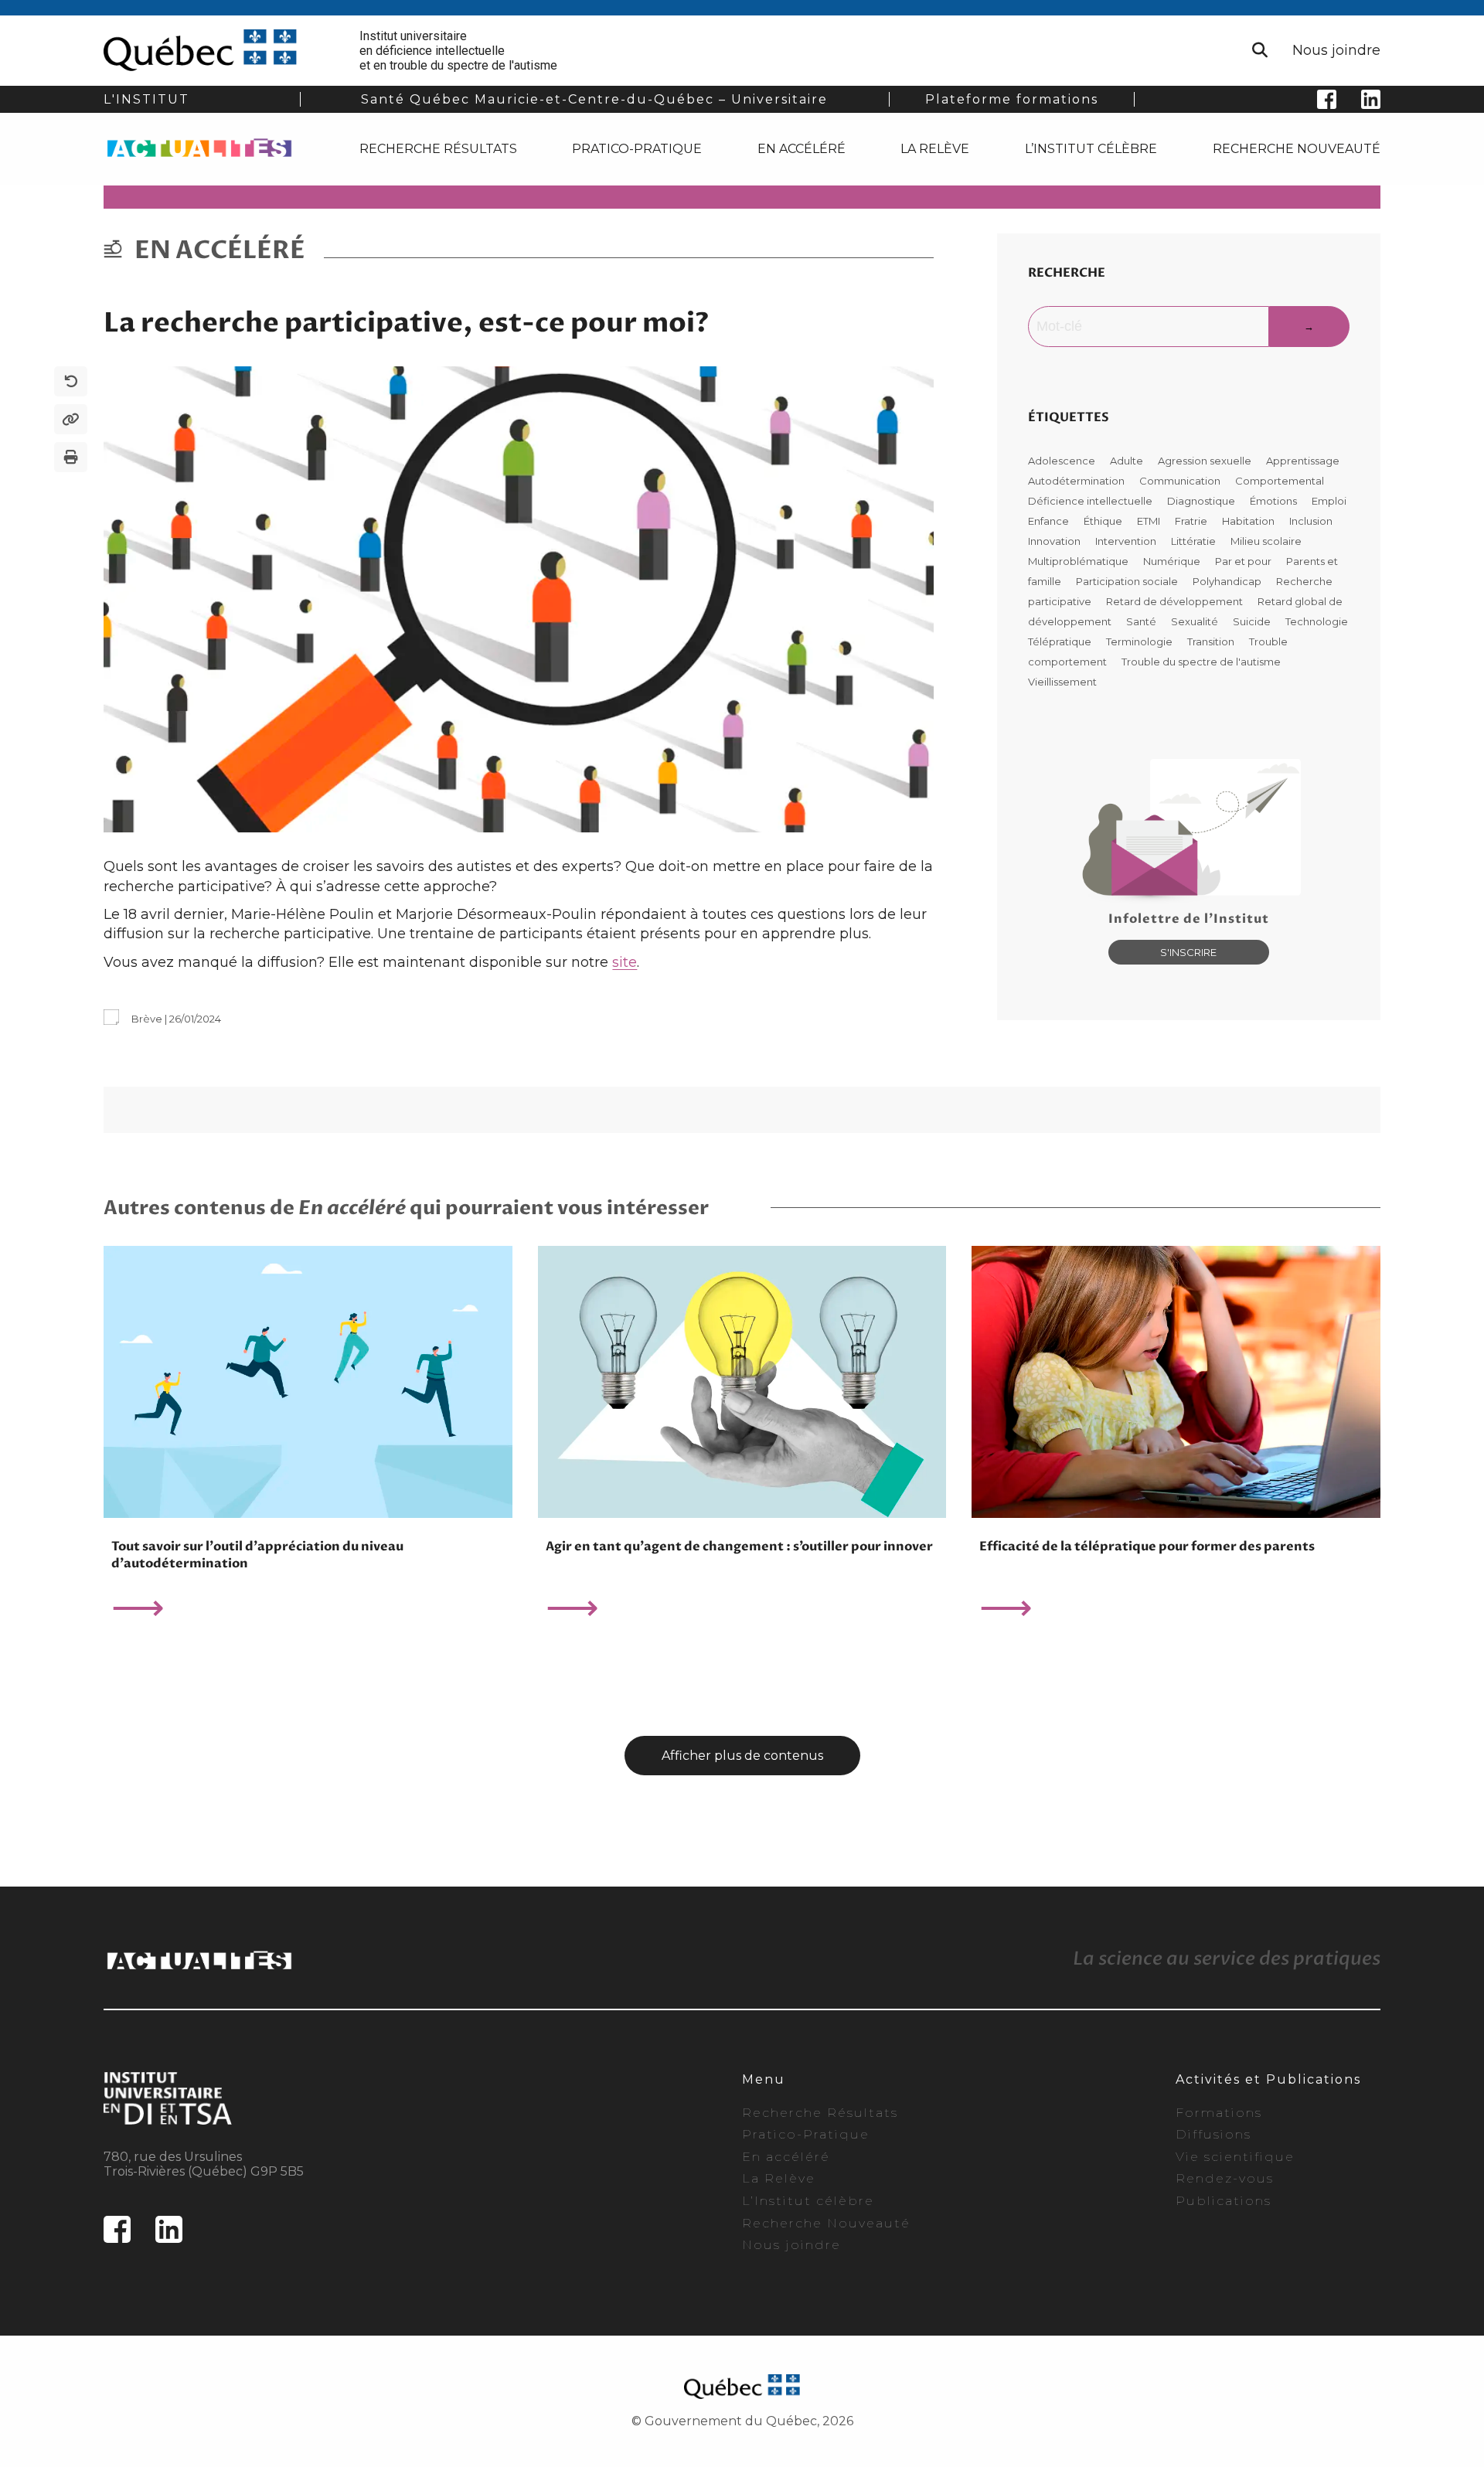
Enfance (1050, 521)
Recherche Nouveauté (1297, 149)
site (625, 962)
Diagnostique (1202, 501)
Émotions (1275, 501)
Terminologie (1140, 641)
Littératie (1195, 541)
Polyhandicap (1228, 581)
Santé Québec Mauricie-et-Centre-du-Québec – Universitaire (594, 99)
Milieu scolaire (1266, 541)
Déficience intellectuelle (1091, 501)
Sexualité (1196, 621)
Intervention (1127, 541)
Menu (764, 2079)
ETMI (1150, 521)
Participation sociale (1128, 581)
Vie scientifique (1235, 2157)
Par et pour (1244, 561)
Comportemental (1280, 481)
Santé (1142, 621)
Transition (1212, 641)
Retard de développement (1176, 601)
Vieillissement (1062, 682)
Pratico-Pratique (637, 149)
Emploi (1329, 501)
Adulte (1128, 461)
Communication (1181, 481)
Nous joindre (1336, 50)
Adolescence (1063, 461)
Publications (1224, 2201)
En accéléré (802, 149)
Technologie (1317, 621)
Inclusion (1311, 521)
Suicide (1253, 621)
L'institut (146, 99)
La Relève (935, 149)
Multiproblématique (1079, 561)
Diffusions (1213, 2134)
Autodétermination (1077, 481)
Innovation (1055, 541)
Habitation (1249, 521)
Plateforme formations (1012, 99)
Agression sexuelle (1206, 461)
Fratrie (1192, 521)
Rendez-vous (1225, 2178)
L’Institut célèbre (1091, 149)
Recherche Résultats (438, 149)
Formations (1219, 2113)
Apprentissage (1303, 461)
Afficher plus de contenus (742, 1756)
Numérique (1173, 561)
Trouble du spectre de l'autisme (1201, 662)
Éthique (1104, 521)
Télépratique (1061, 641)
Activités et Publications (1268, 2079)
